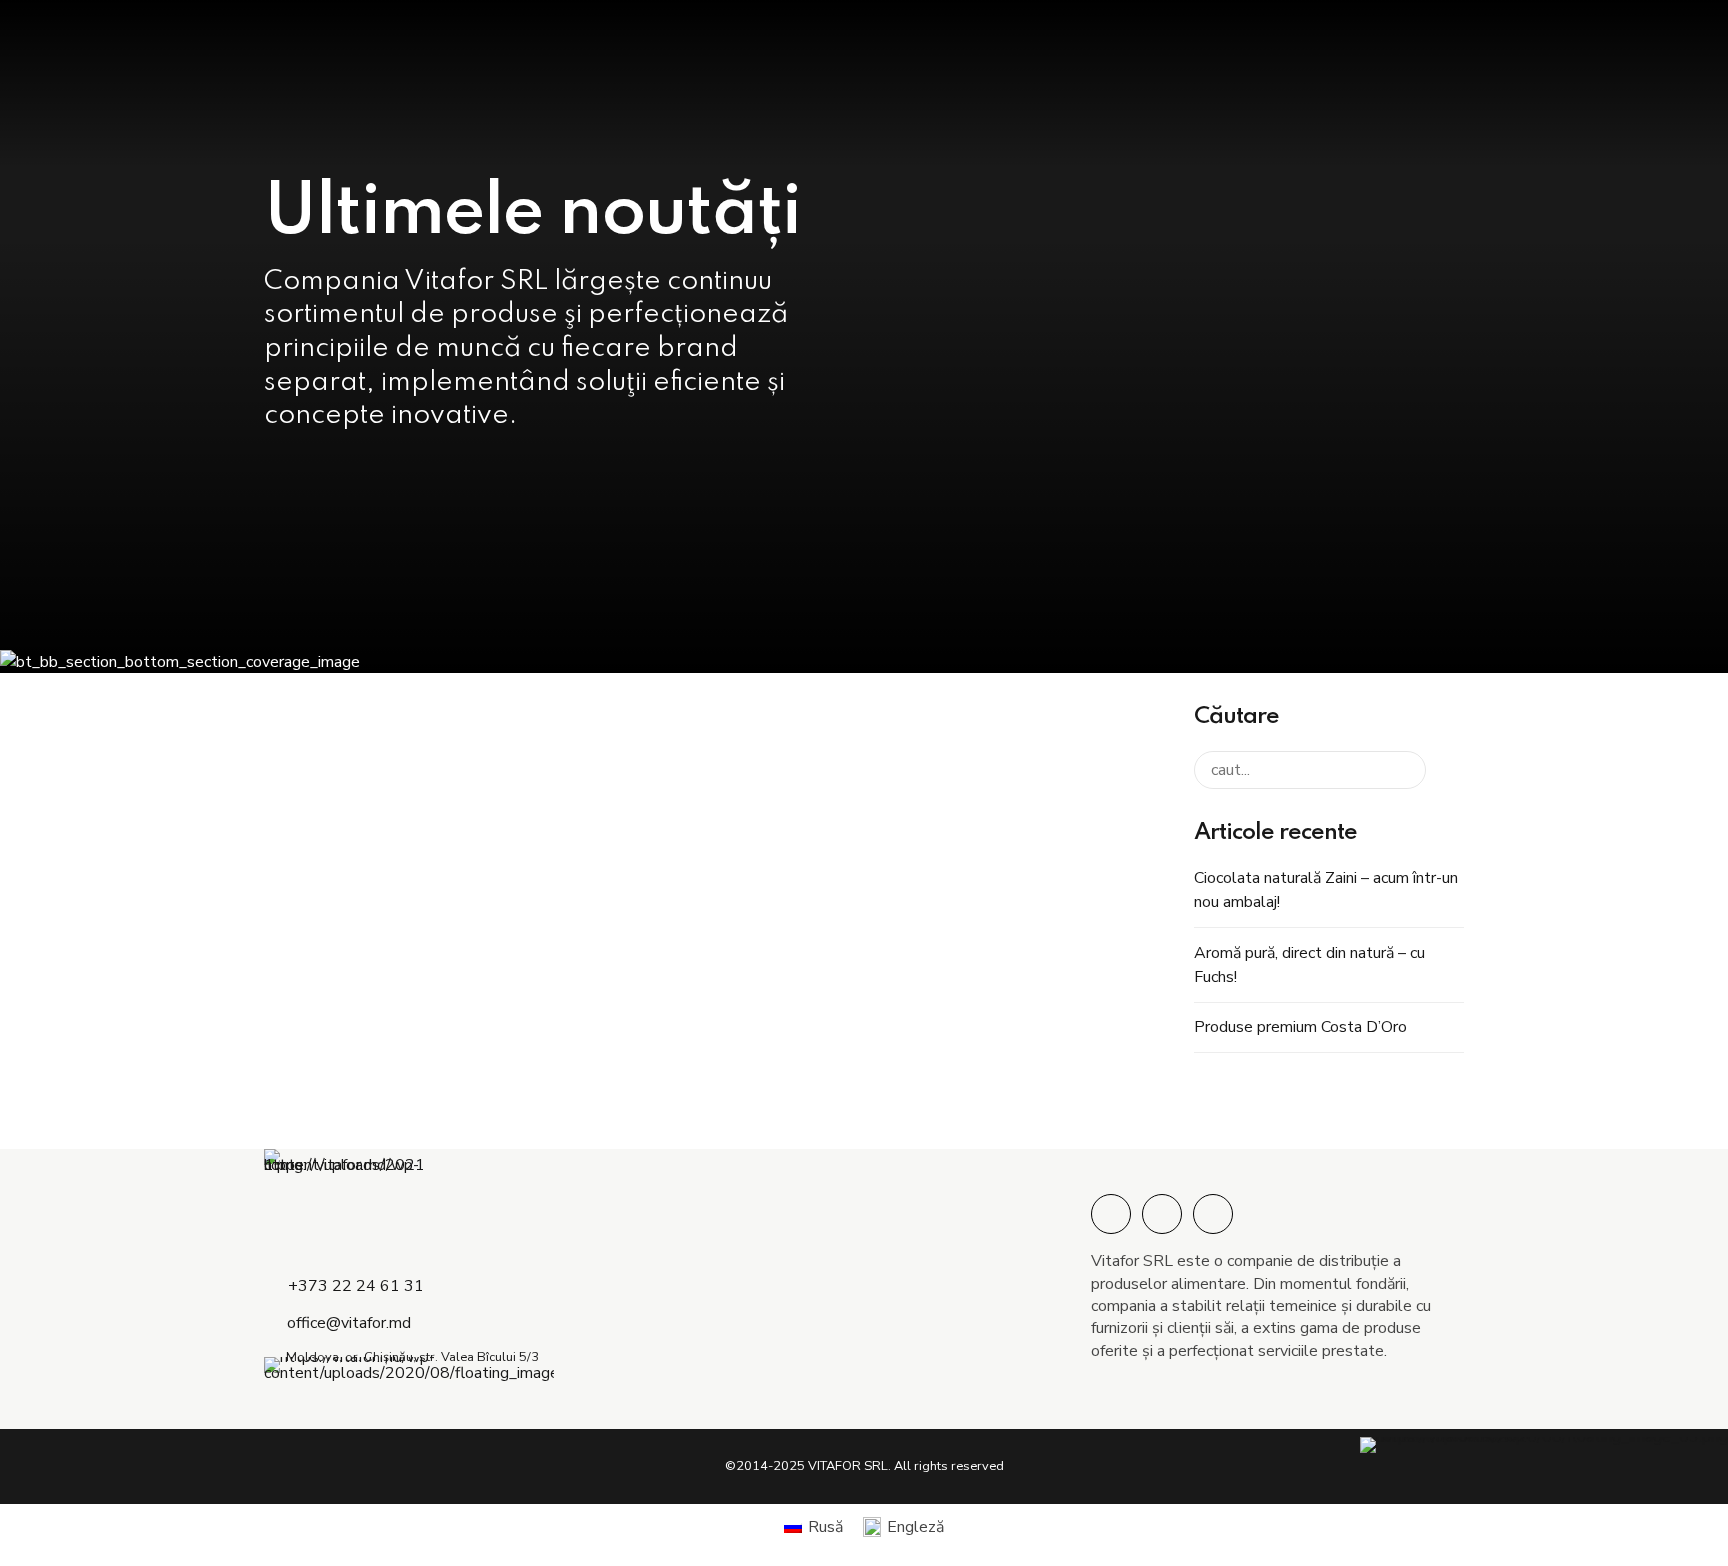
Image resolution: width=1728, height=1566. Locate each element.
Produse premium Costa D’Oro (1300, 1027)
